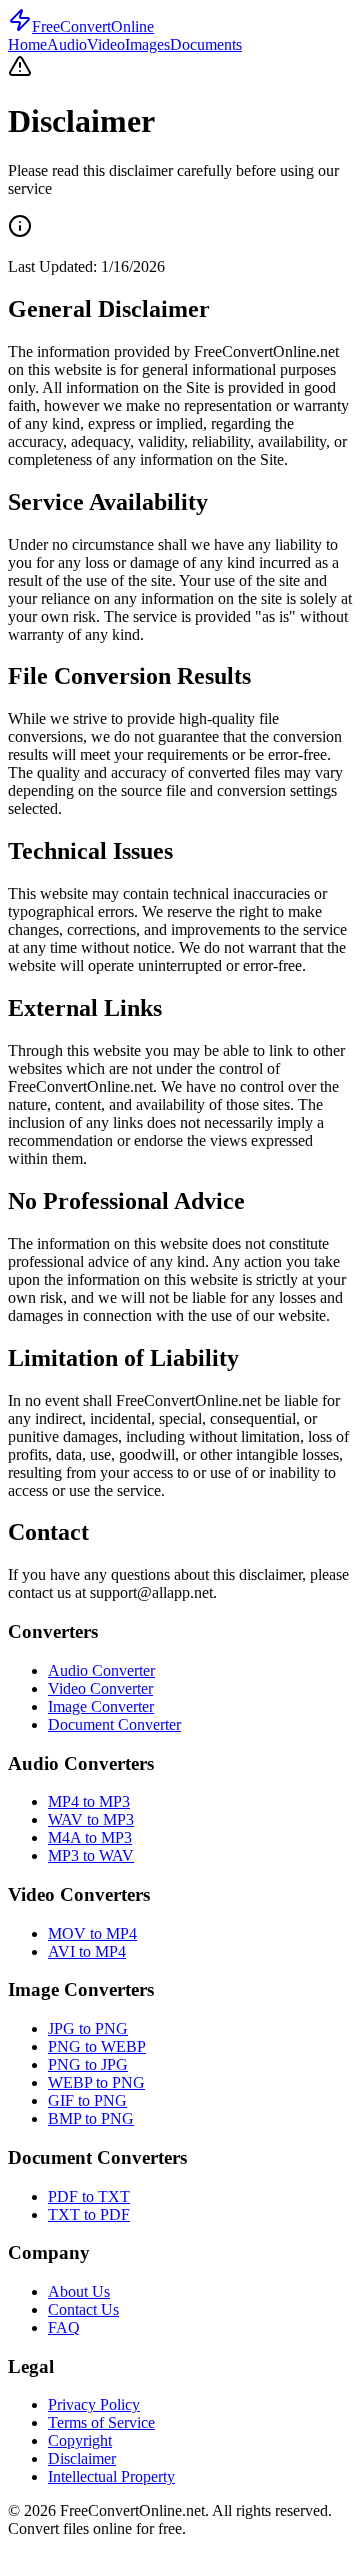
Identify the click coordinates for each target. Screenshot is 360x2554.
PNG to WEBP (97, 2046)
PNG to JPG (88, 2064)
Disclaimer (82, 2458)
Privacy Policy (94, 2404)
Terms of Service (101, 2422)
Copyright (80, 2440)
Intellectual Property (111, 2476)
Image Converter (101, 1706)
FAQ (64, 2327)
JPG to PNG (88, 2028)
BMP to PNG (91, 2118)
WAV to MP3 (91, 1819)
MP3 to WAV (91, 1855)
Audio (67, 44)
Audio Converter (101, 1670)
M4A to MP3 (90, 1837)
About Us (79, 2291)
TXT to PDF (89, 2214)
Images (147, 44)
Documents (206, 44)
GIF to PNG (87, 2100)
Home (27, 44)
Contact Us (83, 2309)
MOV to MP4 (92, 1933)
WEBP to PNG (96, 2082)
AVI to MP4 (87, 1951)
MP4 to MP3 (89, 1801)
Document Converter (114, 1724)
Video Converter (100, 1688)
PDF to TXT (89, 2196)
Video (106, 44)
